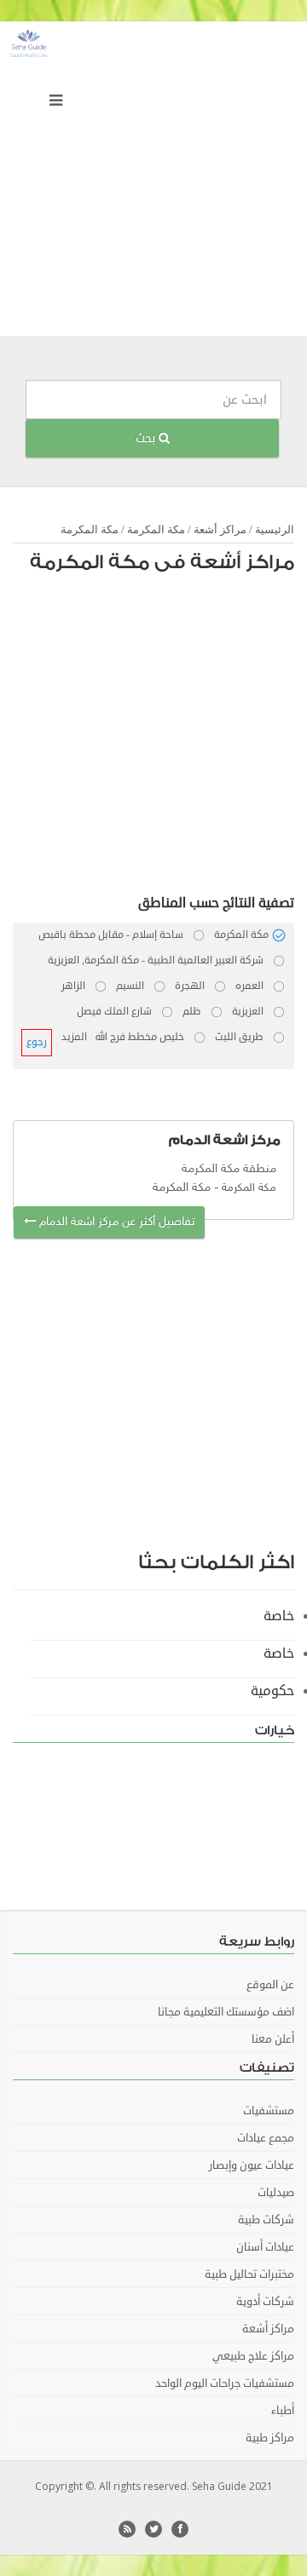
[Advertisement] (153, 183)
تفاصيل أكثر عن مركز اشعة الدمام (115, 1222)
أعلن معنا (273, 2039)
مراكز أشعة (220, 529)
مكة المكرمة (156, 529)
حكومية (272, 1691)
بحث (147, 438)
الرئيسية (275, 529)
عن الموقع (270, 1985)
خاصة (279, 1616)
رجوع (37, 1042)
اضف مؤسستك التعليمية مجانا (226, 2012)
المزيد (74, 1037)
